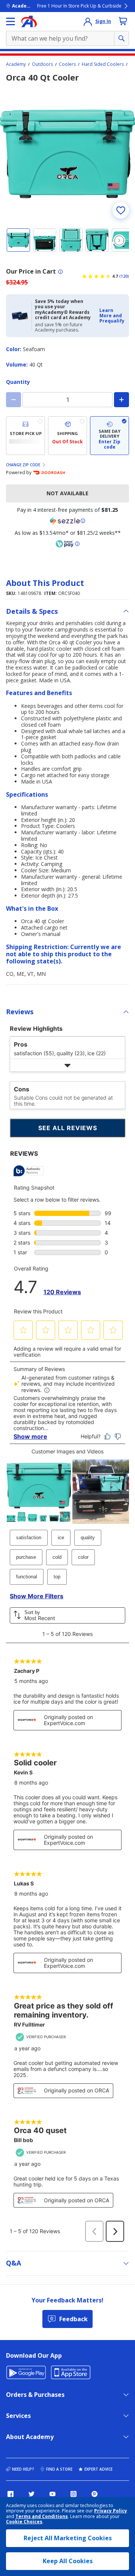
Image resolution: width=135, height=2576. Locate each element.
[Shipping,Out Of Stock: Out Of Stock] (67, 436)
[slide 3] (71, 240)
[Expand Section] (67, 1065)
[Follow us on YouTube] (52, 2494)
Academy (16, 64)
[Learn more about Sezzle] (67, 521)
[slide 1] (18, 240)
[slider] (67, 154)
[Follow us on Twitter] (31, 2494)
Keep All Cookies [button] (68, 2561)
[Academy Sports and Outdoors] (29, 21)
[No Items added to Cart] (123, 21)
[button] (112, 316)
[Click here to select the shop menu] (10, 21)
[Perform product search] (121, 38)
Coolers (67, 64)
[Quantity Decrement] (13, 400)
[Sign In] (88, 21)
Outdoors (42, 64)
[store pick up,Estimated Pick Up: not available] (25, 436)
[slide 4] (97, 240)
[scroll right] (119, 240)
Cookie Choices (24, 2522)
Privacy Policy (111, 2511)
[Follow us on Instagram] (73, 2494)
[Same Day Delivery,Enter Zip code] (109, 436)
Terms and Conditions (42, 2516)
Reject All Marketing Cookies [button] (68, 2538)
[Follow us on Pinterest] (94, 2494)
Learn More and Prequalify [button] (112, 316)
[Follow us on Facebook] (10, 2494)
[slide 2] (45, 240)
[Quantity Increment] (121, 400)
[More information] (60, 272)
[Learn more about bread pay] (67, 544)
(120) (124, 276)
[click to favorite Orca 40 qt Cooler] (121, 210)
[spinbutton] (67, 400)
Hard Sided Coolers (103, 64)
